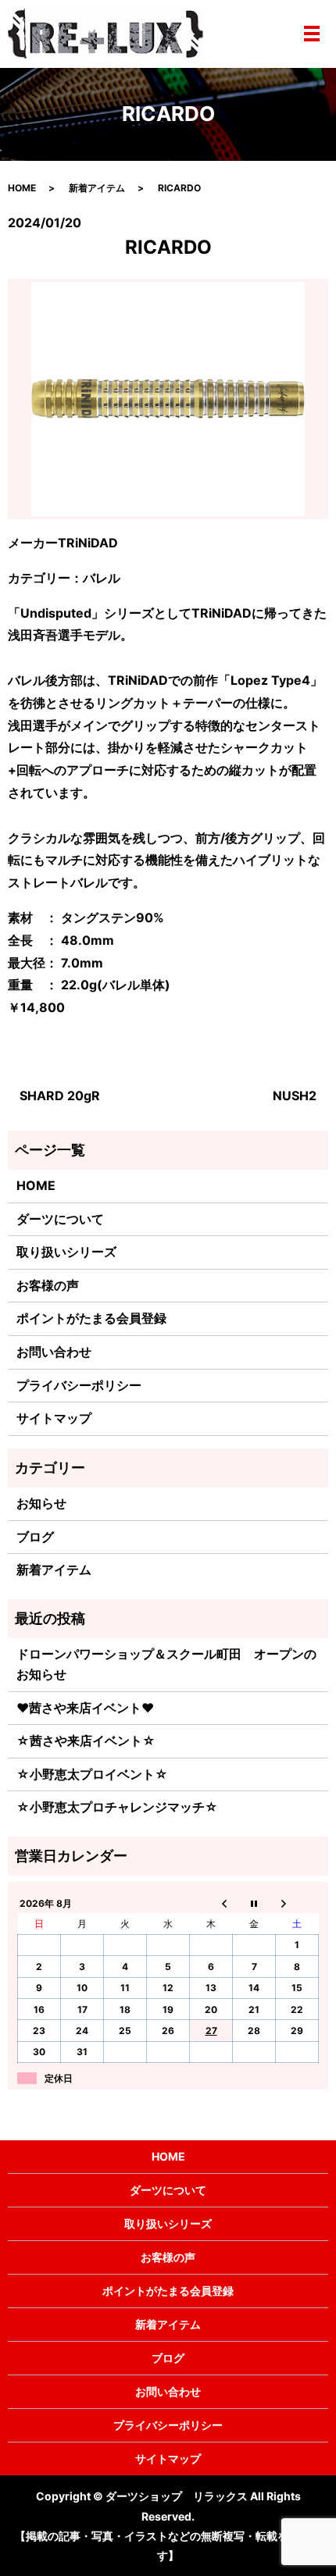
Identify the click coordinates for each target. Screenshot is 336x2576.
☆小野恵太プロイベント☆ (92, 1774)
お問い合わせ (54, 1352)
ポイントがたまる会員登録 (91, 1318)
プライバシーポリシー (79, 1385)
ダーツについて (60, 1219)
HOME (22, 188)
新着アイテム (97, 188)
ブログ (35, 1537)
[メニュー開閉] (312, 34)
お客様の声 (48, 1285)
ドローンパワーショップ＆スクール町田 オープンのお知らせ (166, 1664)
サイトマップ (54, 1418)
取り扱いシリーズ (66, 1252)
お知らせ (41, 1503)
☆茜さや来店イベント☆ (86, 1740)
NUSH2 (295, 1096)
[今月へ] (254, 1903)
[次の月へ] (297, 1903)
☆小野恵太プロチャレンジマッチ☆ (117, 1807)
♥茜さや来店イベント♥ (85, 1708)
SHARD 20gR (60, 1096)
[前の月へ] (211, 1903)
